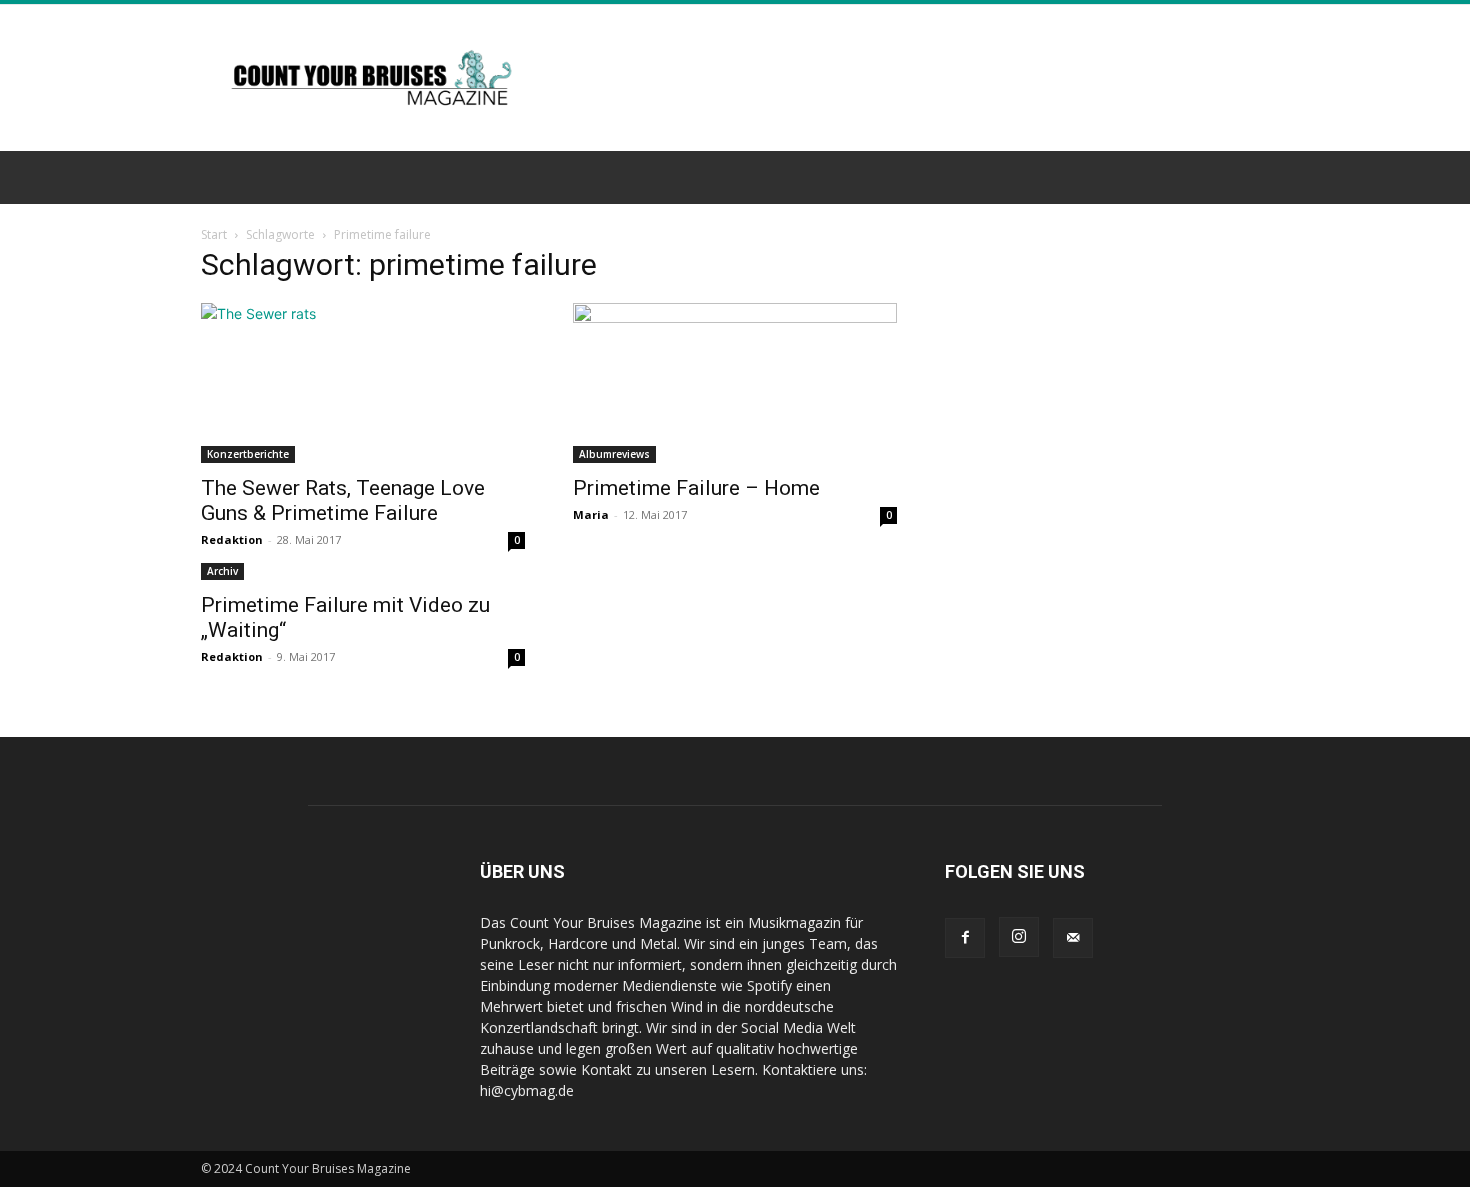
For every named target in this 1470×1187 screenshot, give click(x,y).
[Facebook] (965, 938)
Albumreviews (614, 454)
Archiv (222, 571)
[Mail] (1073, 938)
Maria (591, 514)
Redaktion (232, 539)
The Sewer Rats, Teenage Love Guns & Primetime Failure (343, 500)
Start (214, 234)
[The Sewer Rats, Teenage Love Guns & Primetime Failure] (363, 383)
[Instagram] (1019, 937)
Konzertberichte (248, 454)
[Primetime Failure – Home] (735, 383)
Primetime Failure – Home (696, 488)
